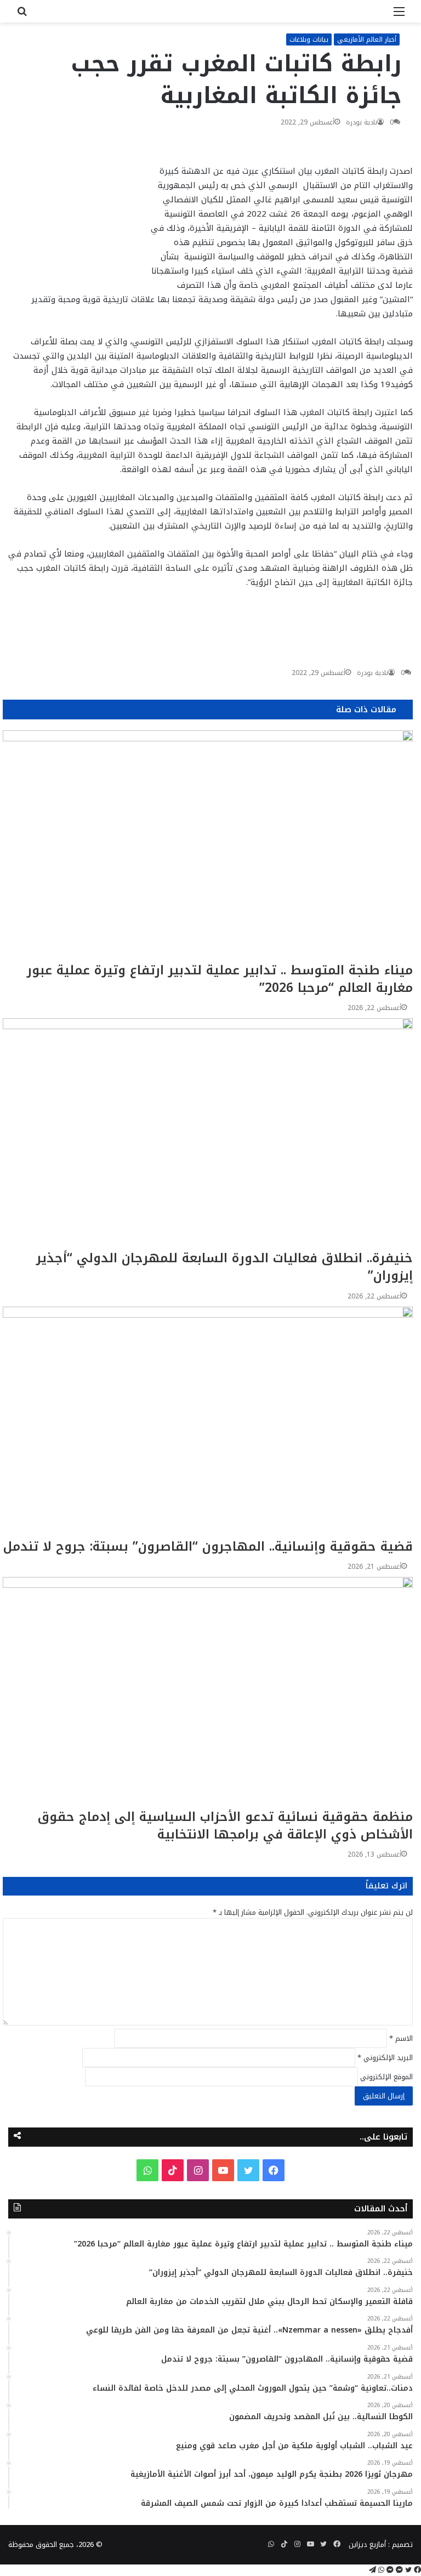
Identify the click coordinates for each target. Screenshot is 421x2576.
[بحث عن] (22, 16)
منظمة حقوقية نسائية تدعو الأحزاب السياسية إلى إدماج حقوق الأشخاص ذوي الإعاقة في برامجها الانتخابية (225, 1826)
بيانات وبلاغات (309, 39)
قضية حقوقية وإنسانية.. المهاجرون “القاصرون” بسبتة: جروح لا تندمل (208, 1547)
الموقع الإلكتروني (386, 2077)
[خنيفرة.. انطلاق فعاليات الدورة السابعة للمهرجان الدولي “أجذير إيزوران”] (208, 1134)
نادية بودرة (362, 122)
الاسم (401, 2038)
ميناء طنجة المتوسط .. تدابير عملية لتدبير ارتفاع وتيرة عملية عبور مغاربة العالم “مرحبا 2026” (220, 979)
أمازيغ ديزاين (367, 2544)
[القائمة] (399, 16)
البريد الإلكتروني (385, 2058)
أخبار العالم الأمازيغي (367, 39)
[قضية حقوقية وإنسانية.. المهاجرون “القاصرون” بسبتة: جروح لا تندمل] (208, 1422)
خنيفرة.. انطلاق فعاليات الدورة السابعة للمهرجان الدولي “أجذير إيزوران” (224, 1267)
